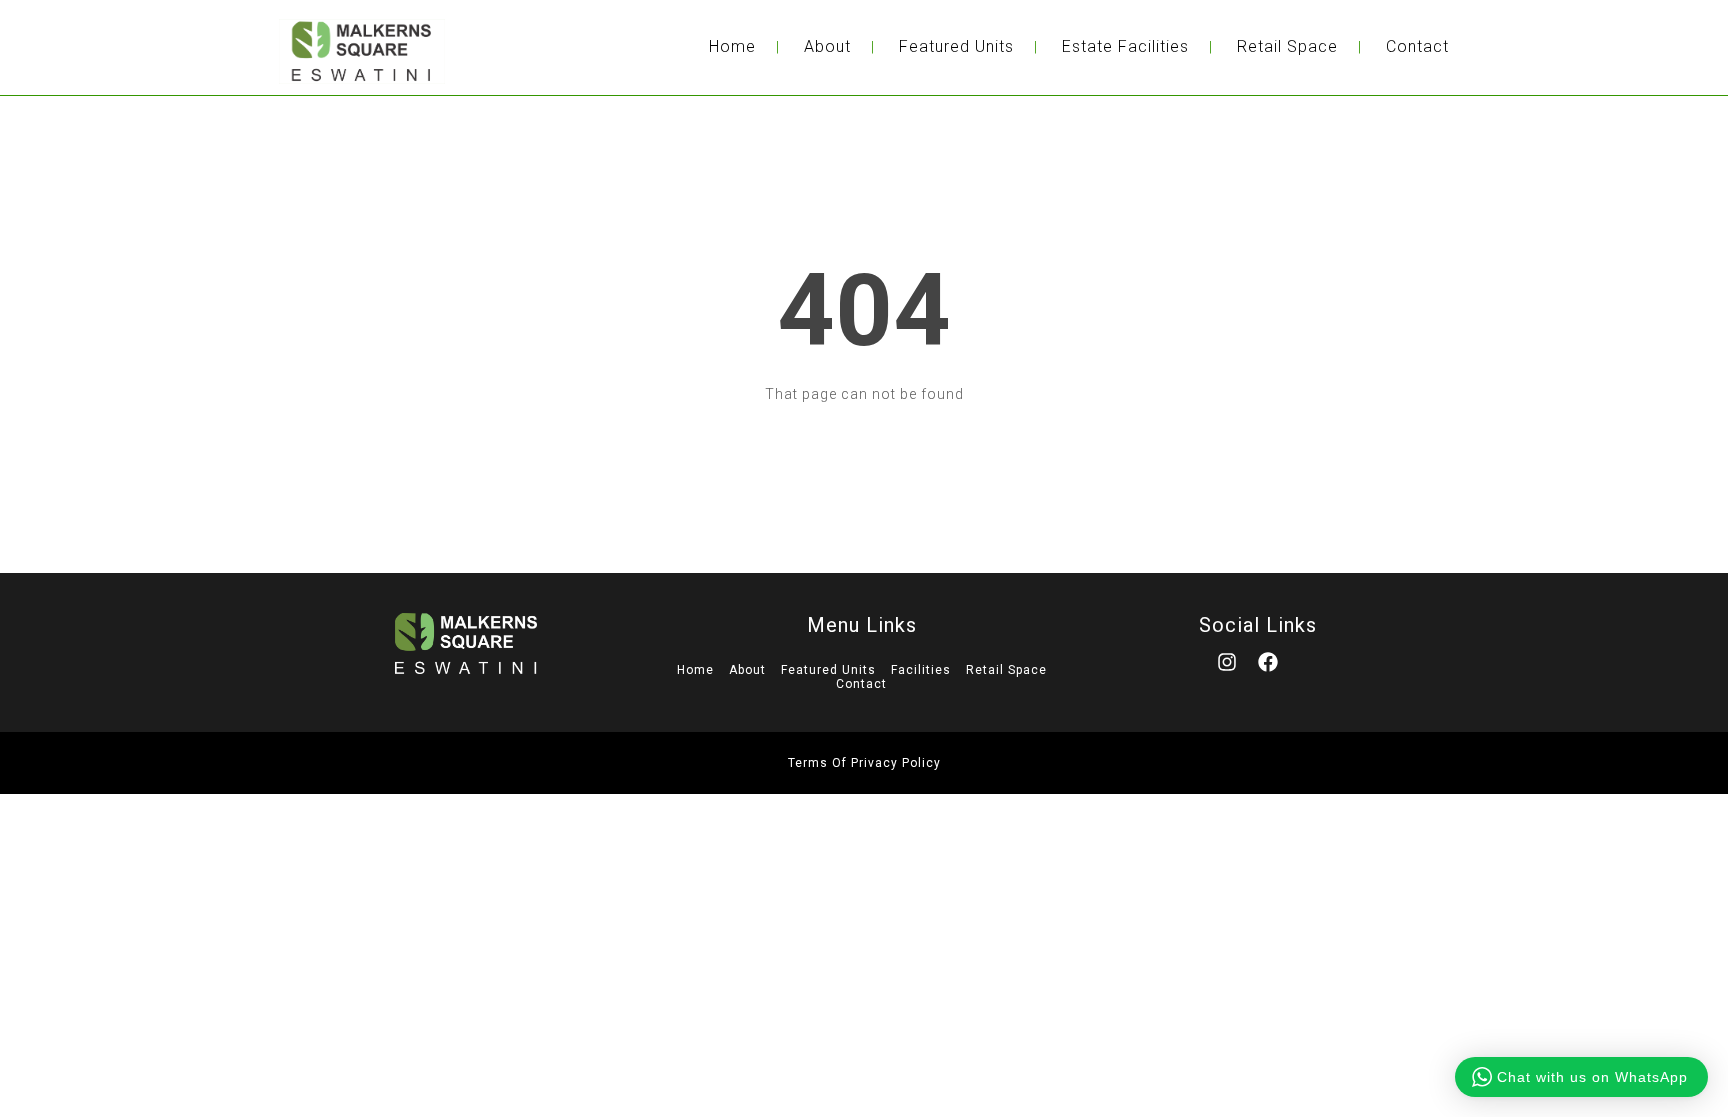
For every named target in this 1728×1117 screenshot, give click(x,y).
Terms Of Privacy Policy (864, 763)
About (827, 46)
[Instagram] (1237, 672)
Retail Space (1287, 46)
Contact (1417, 46)
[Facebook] (1278, 672)
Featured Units (956, 46)
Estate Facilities (1125, 46)
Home (732, 46)
